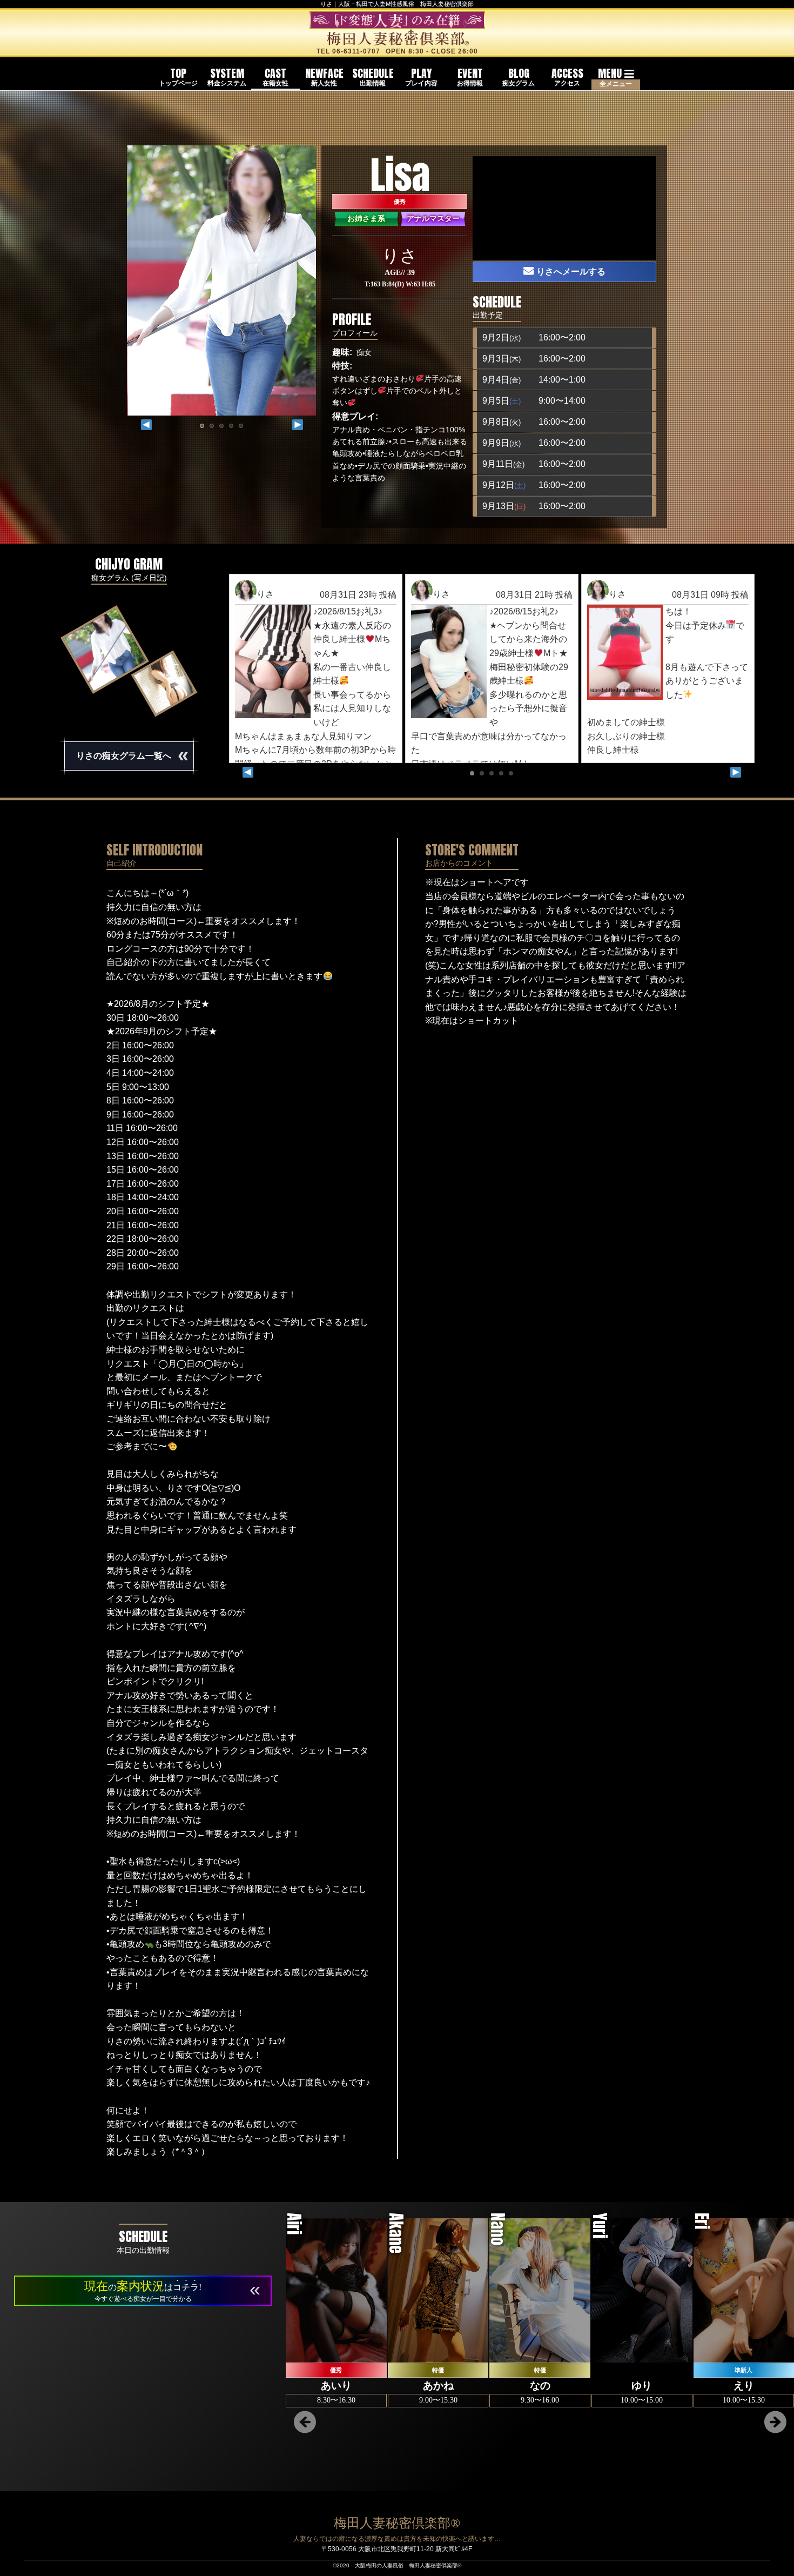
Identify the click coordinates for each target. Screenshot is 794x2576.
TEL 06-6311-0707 (348, 51)
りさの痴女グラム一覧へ (132, 755)
